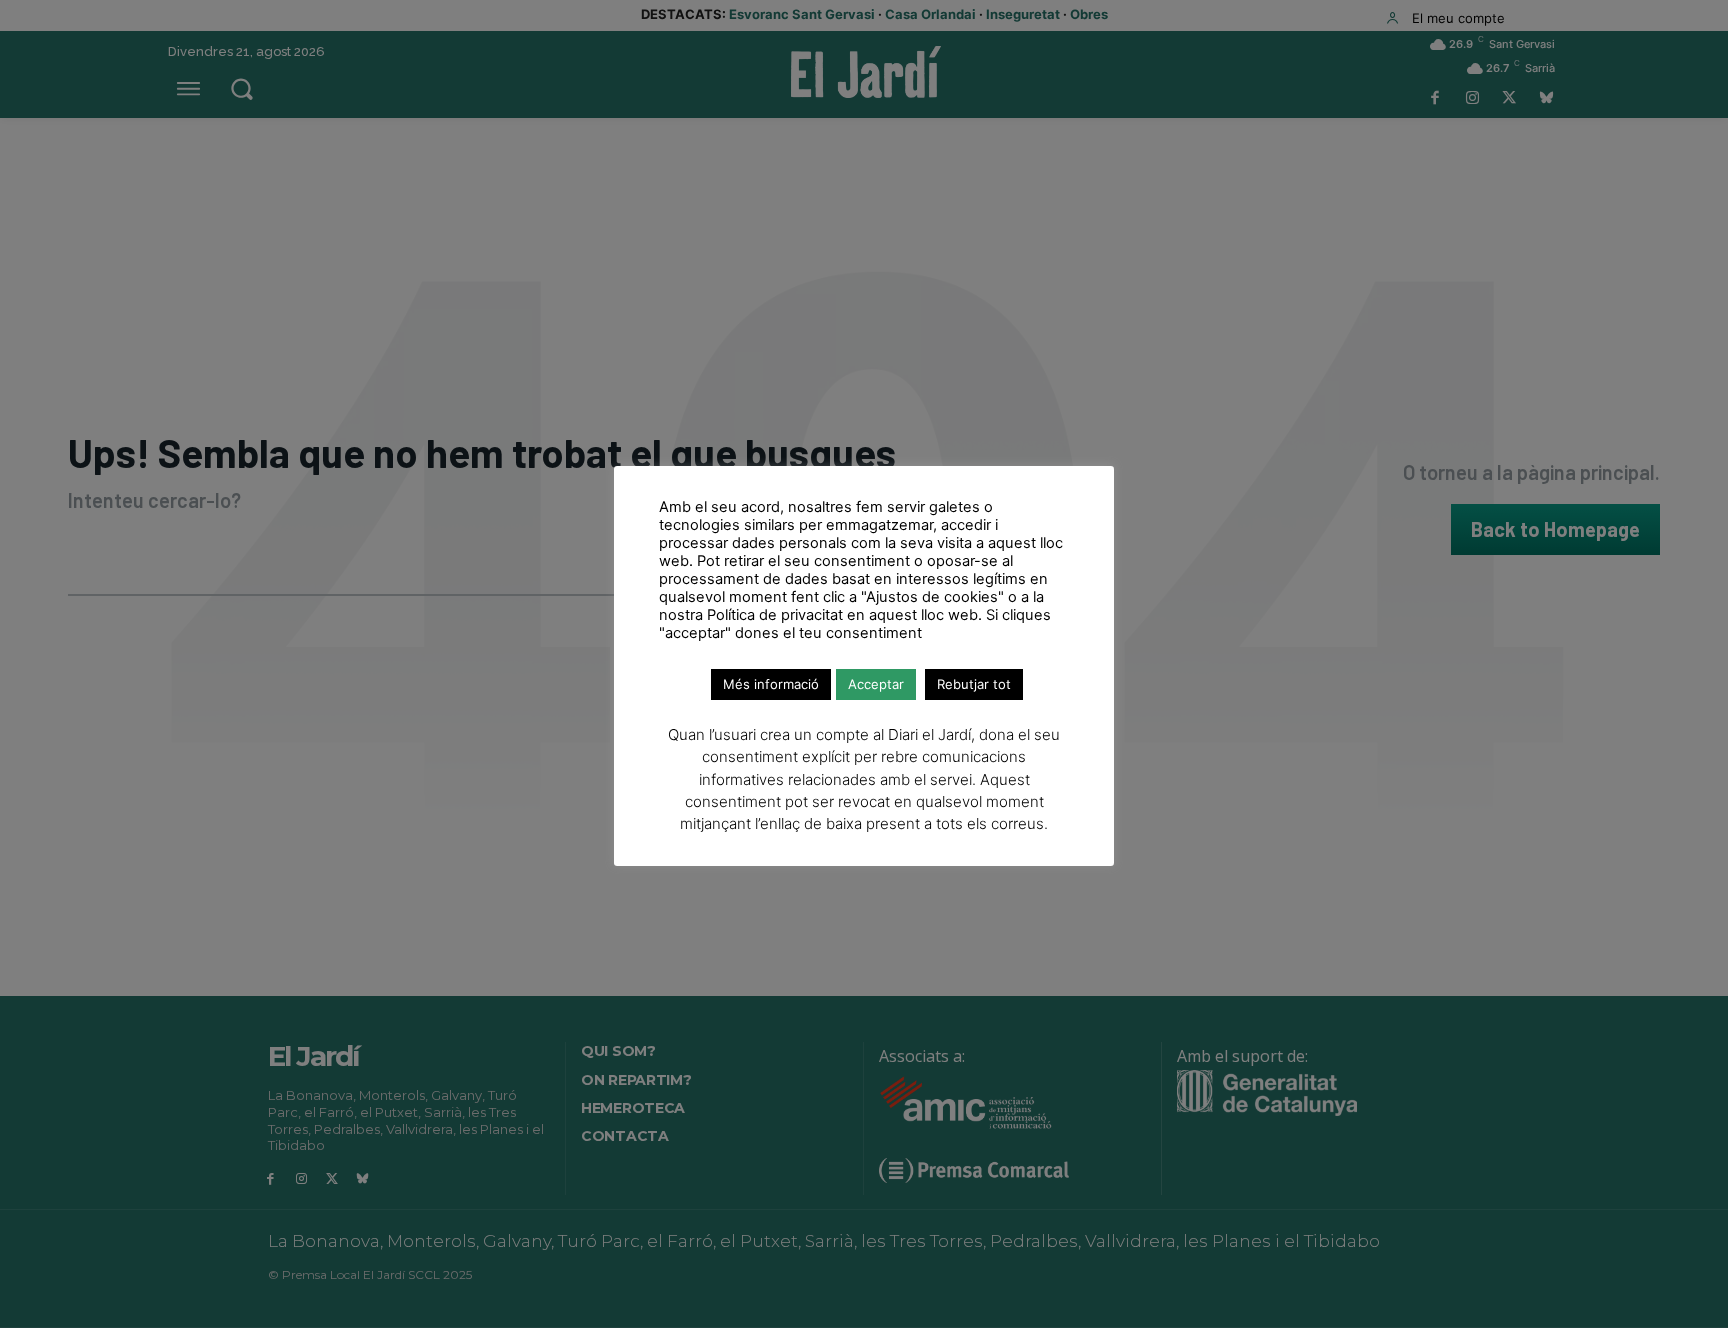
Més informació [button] (771, 684)
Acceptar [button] (876, 684)
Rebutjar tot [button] (974, 684)
